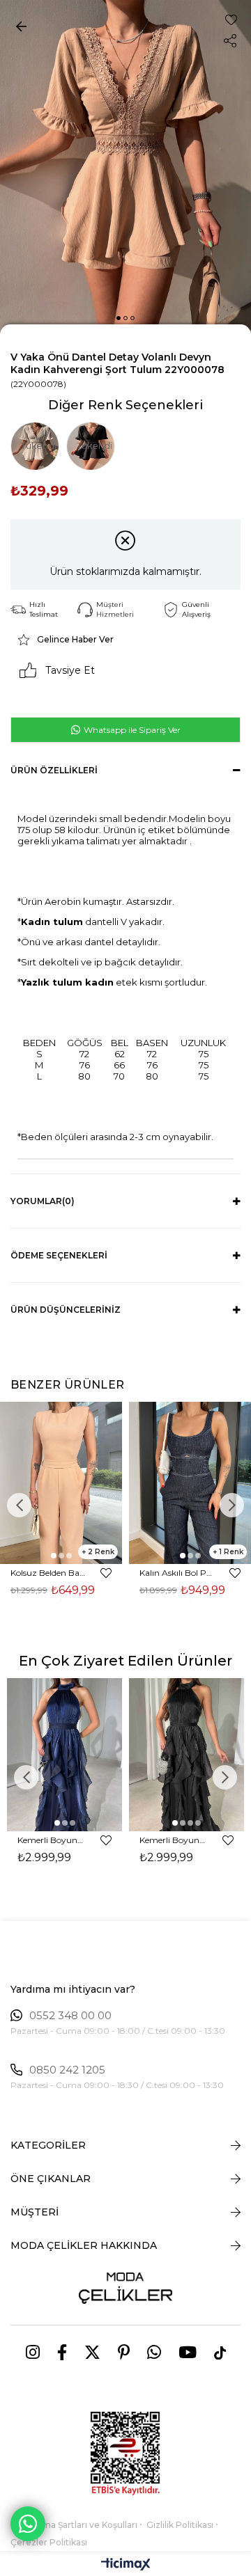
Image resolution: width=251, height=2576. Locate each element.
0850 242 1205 (67, 2070)
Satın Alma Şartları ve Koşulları (74, 2525)
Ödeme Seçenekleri (59, 1255)
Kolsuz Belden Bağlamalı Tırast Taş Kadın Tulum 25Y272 (49, 1573)
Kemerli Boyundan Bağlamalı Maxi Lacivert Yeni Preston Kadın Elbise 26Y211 (52, 1840)
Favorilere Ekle (106, 1573)
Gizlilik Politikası (180, 2525)
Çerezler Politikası (49, 2542)
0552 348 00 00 (70, 2016)
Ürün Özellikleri (54, 770)
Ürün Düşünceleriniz (66, 1310)
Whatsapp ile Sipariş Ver (131, 730)
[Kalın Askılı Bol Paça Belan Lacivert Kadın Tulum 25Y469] (190, 1483)
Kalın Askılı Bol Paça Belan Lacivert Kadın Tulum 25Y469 (178, 1573)
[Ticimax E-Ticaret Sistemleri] (126, 2565)
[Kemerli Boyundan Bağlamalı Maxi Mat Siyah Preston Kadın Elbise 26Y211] (187, 1754)
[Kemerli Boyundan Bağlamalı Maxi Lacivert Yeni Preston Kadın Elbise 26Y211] (64, 1754)
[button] (119, 318)
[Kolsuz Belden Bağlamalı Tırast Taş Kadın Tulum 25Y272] (61, 1483)
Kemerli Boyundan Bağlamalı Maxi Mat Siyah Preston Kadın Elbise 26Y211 (174, 1840)
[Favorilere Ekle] (231, 20)
